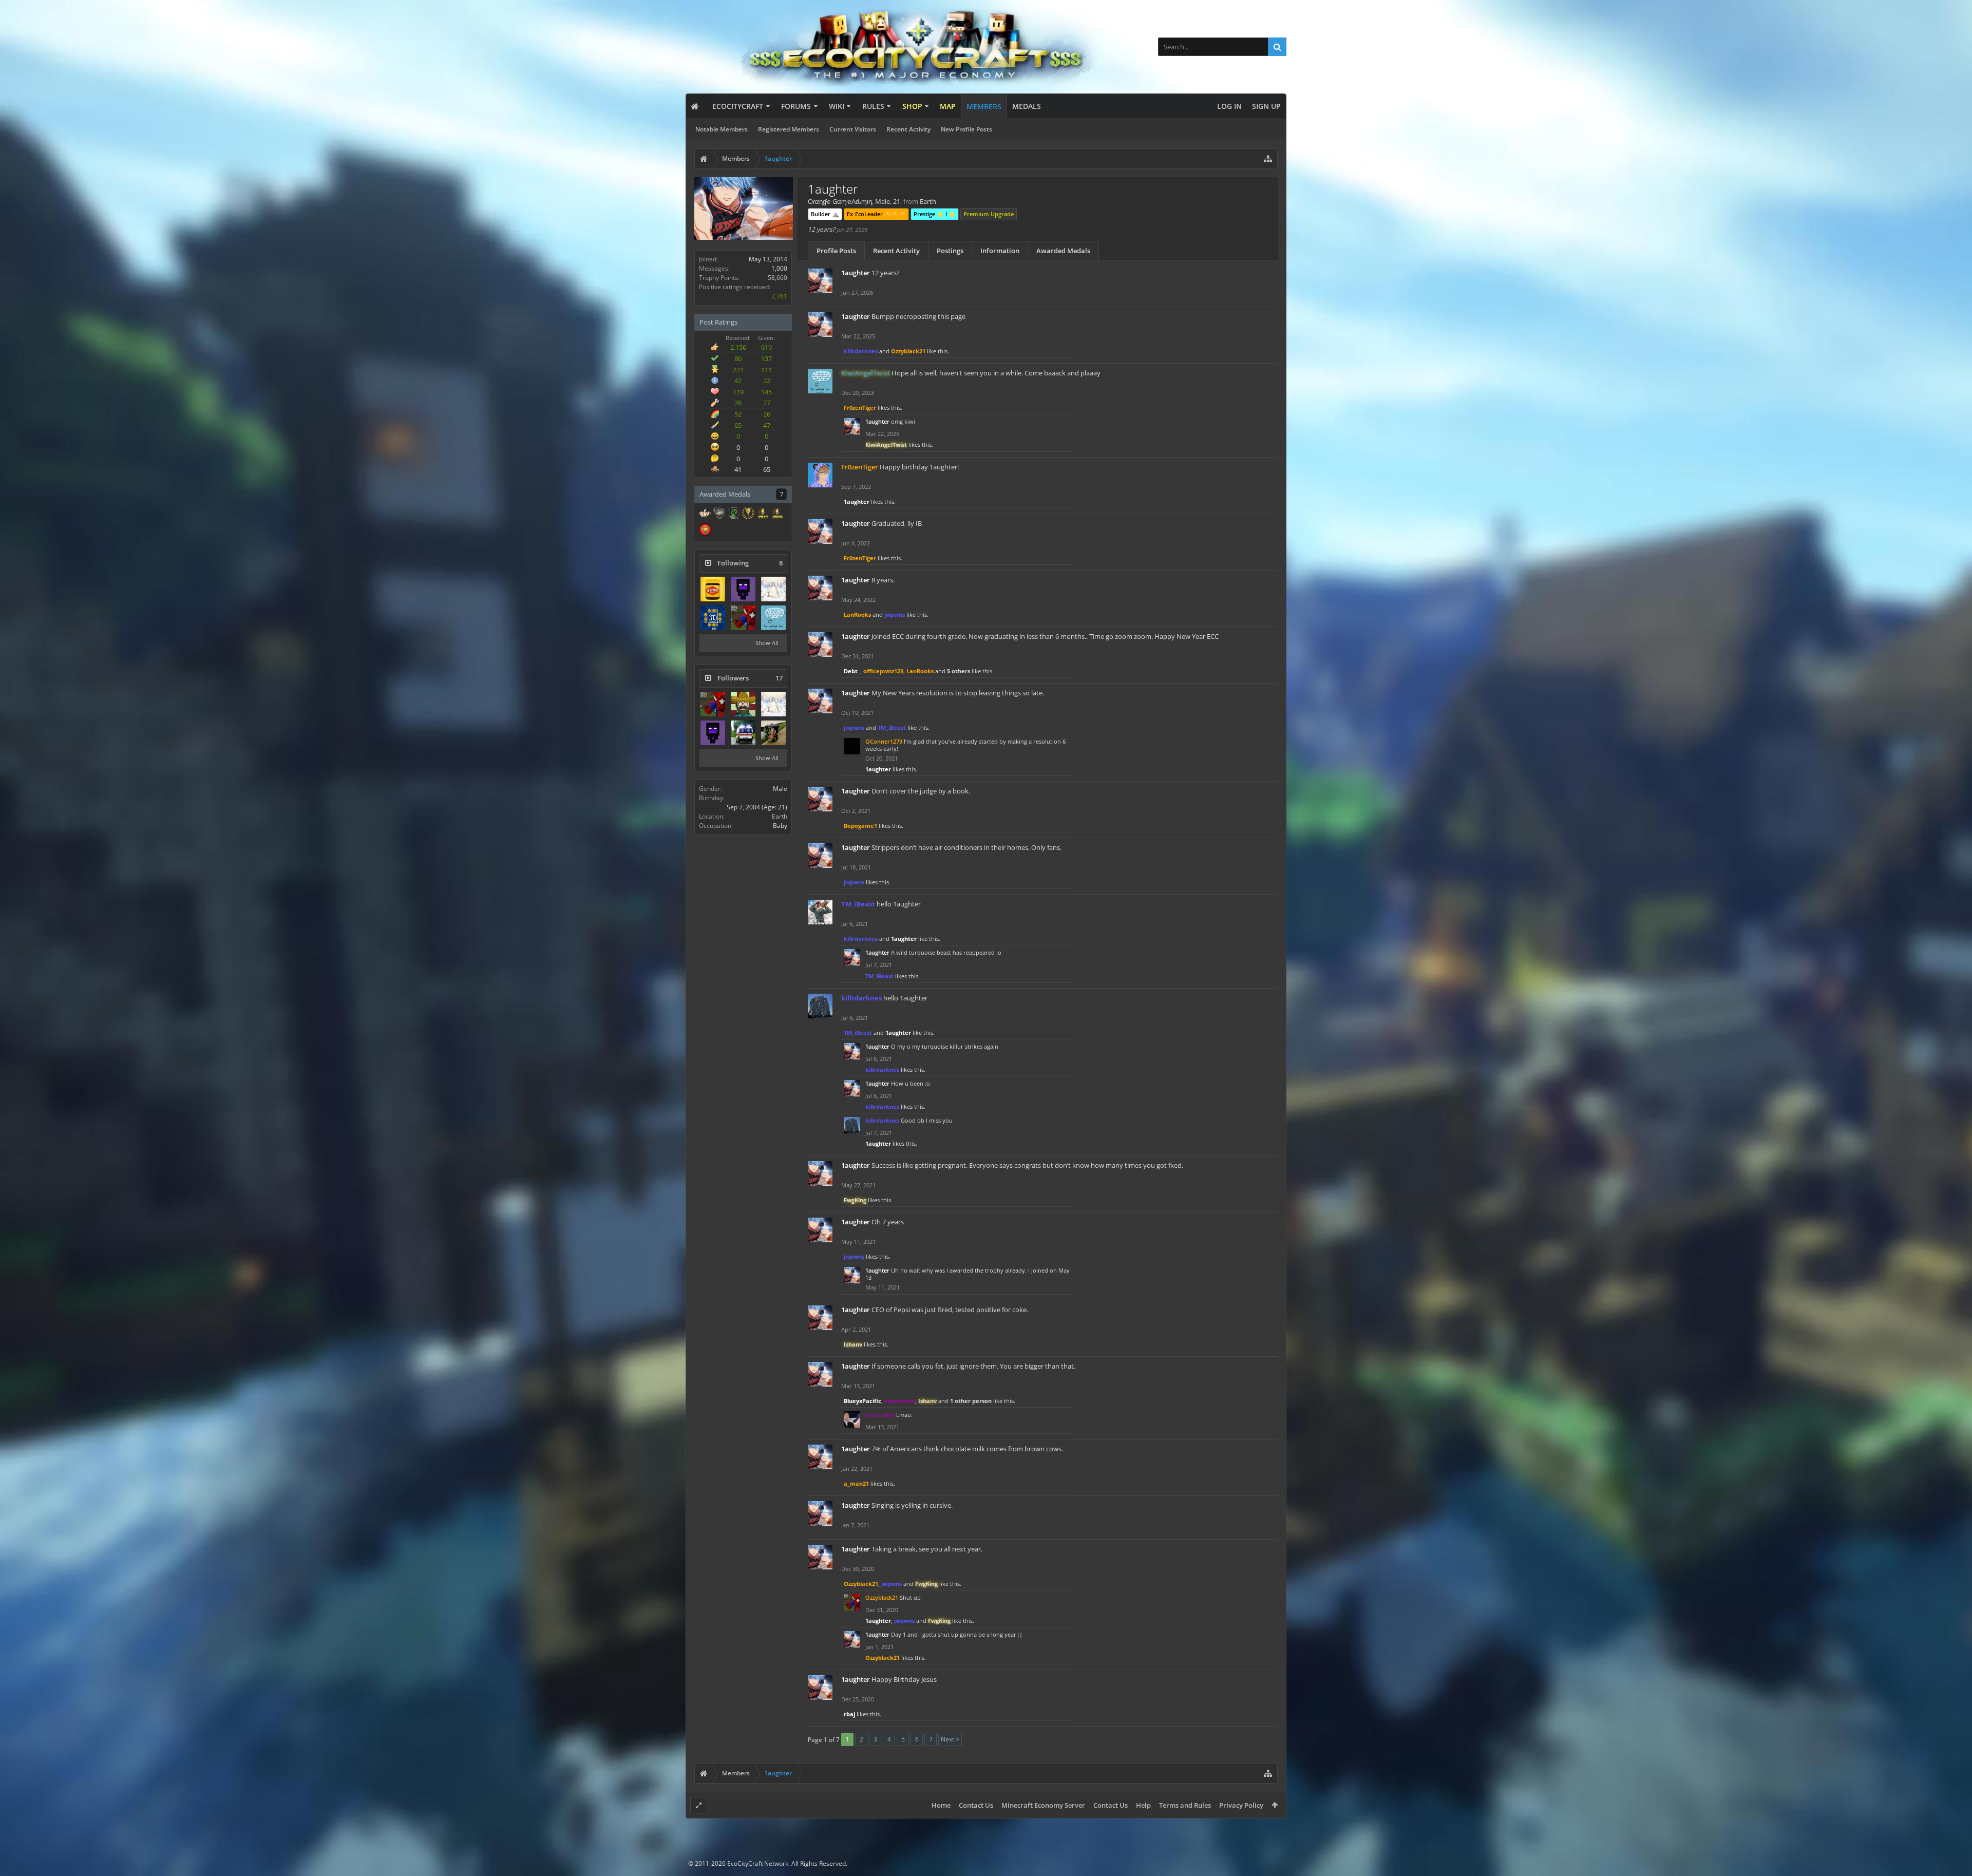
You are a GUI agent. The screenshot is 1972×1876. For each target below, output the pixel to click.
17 (779, 678)
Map (948, 106)
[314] (713, 618)
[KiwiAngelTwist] (773, 618)
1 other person (971, 1401)
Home (941, 1805)
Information (1000, 251)
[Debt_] (773, 589)
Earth (780, 816)
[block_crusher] (743, 589)
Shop (912, 106)
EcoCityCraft (738, 106)
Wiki (837, 106)
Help (1143, 1805)
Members (984, 107)
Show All (767, 643)
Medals (1027, 106)
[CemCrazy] (713, 589)
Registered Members (789, 129)
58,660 (778, 278)
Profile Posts (836, 251)
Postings (950, 251)
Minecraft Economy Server (1043, 1805)
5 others (959, 671)
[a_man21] (743, 733)
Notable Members (722, 129)
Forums (796, 106)
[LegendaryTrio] (743, 704)
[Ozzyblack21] (743, 618)
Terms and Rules (1185, 1805)
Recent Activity (908, 129)
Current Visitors (853, 129)
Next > (950, 1739)
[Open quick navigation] (1268, 159)
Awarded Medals (1063, 251)
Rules (873, 106)
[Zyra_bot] (773, 733)
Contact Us (976, 1805)
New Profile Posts (966, 129)
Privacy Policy (1241, 1805)
